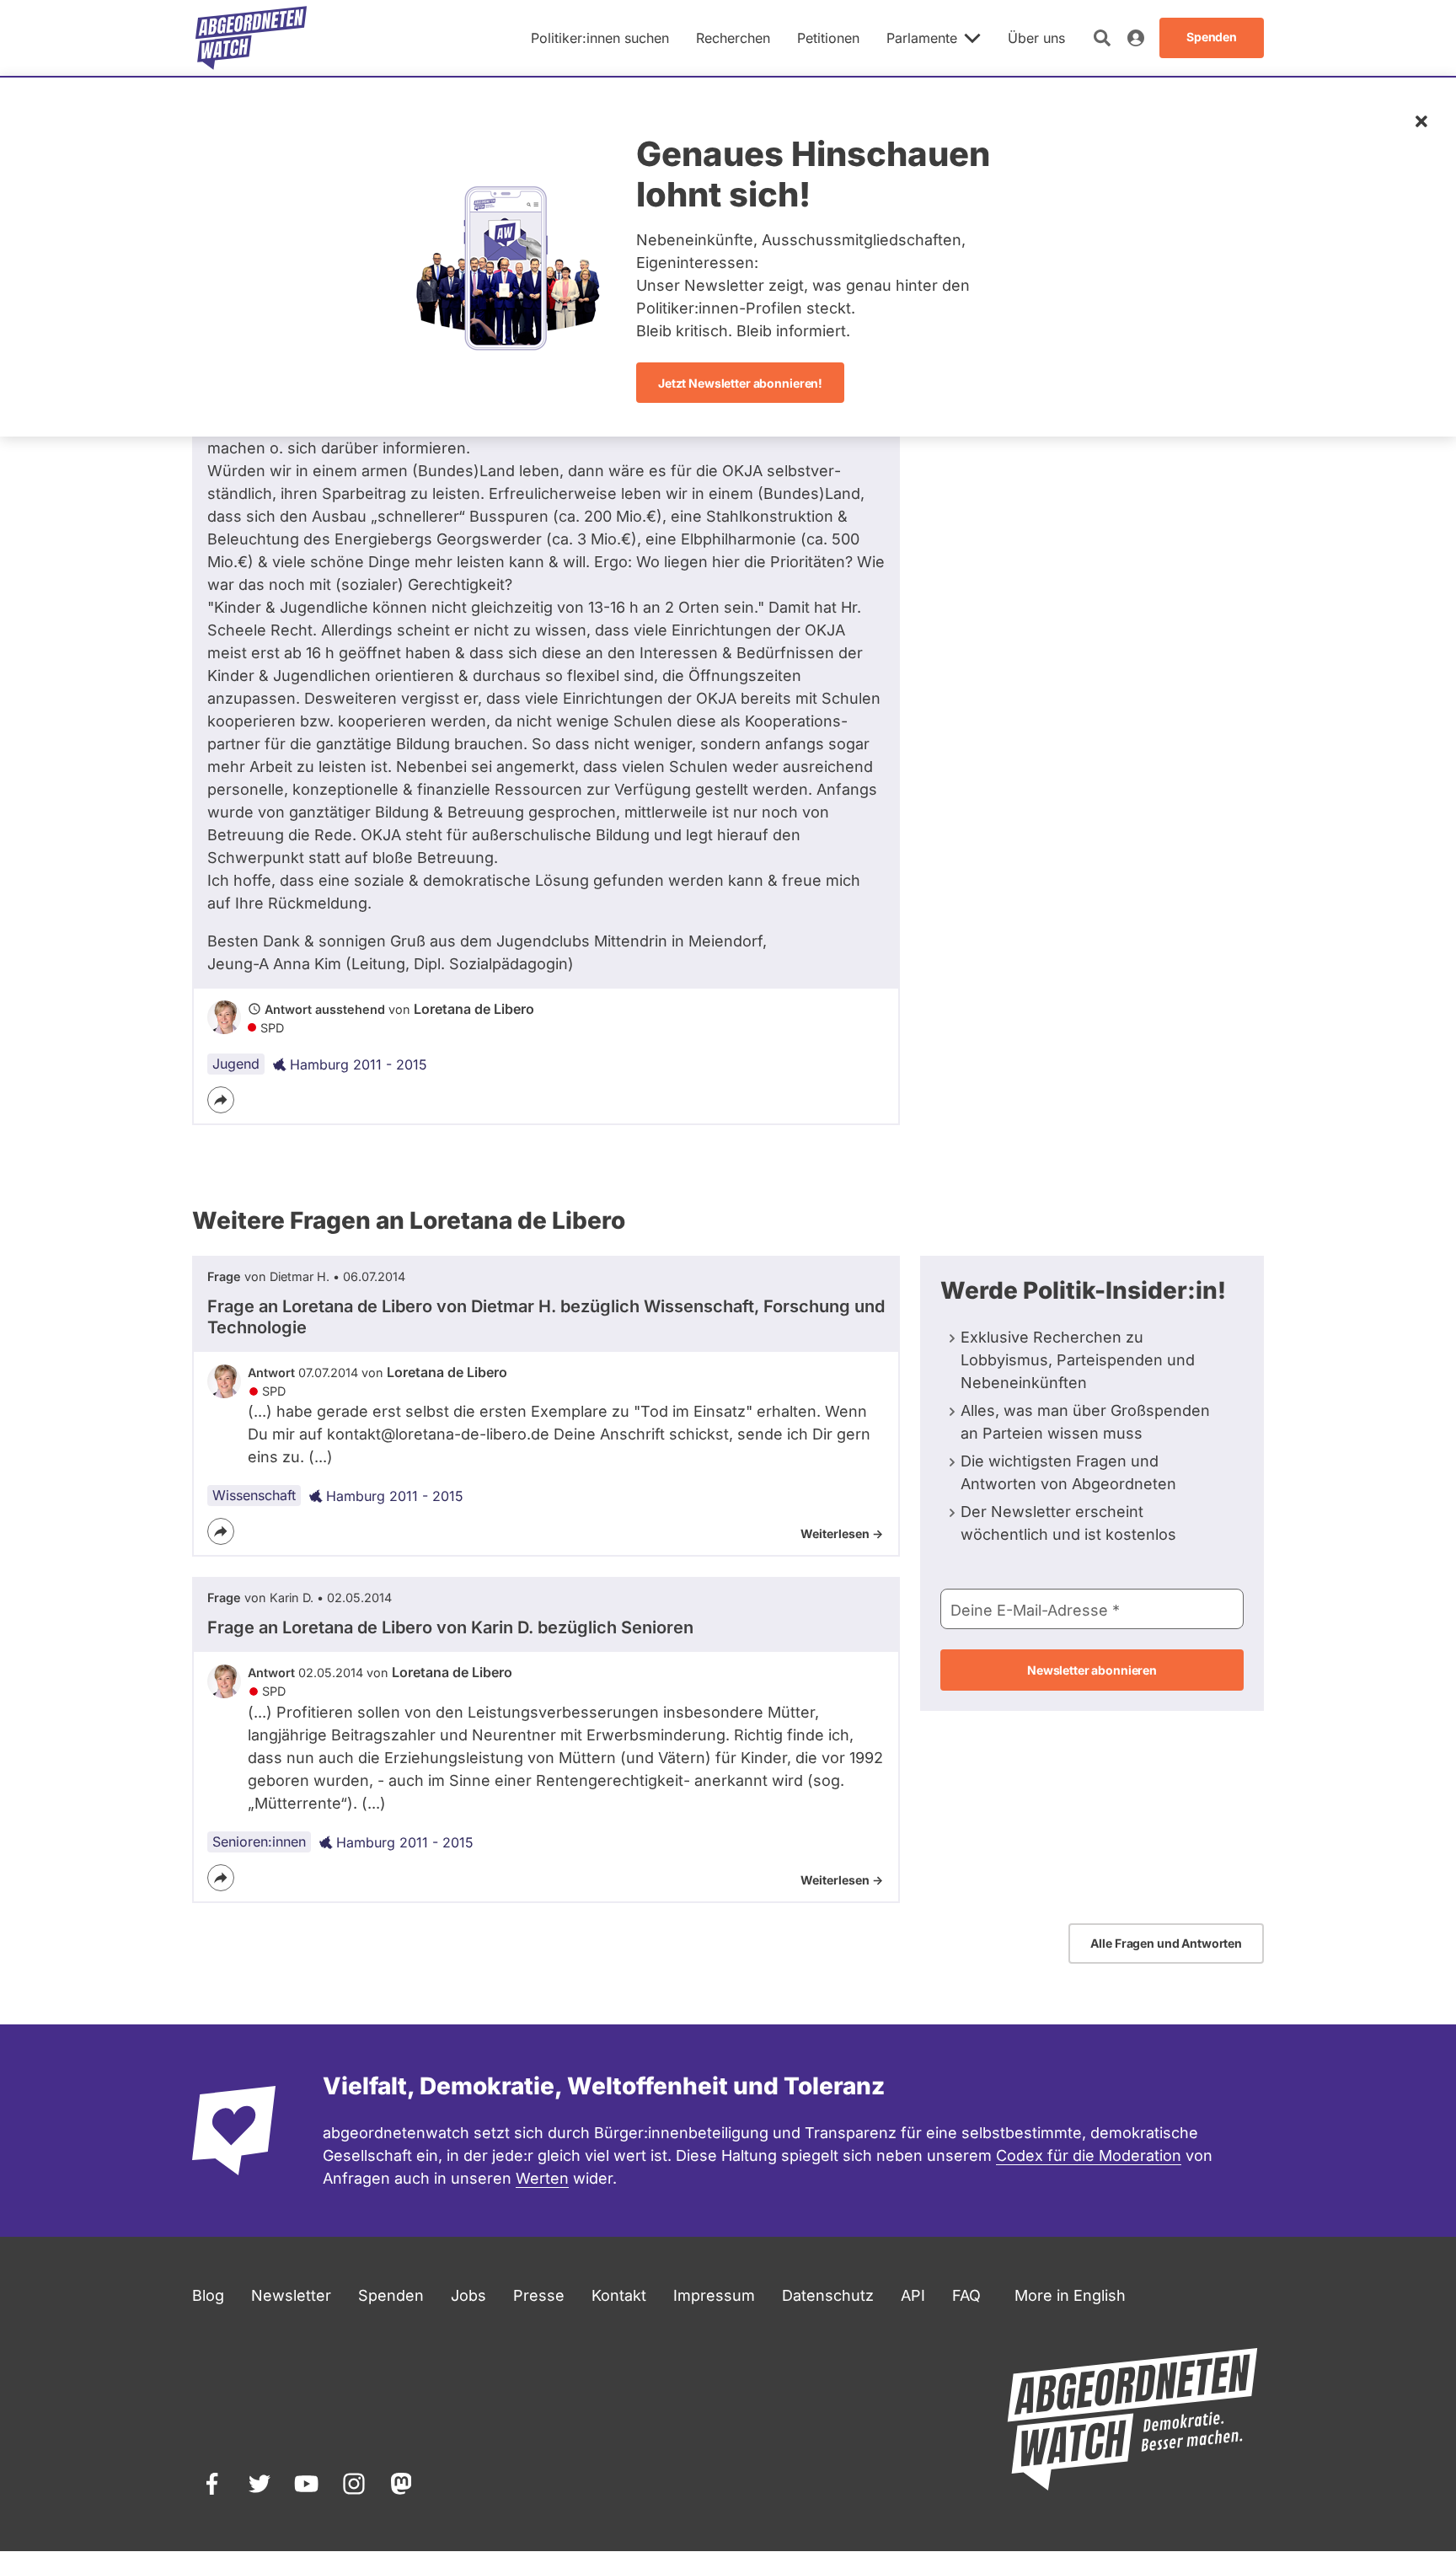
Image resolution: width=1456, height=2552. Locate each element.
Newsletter (291, 2295)
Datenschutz (828, 2295)
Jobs (468, 2295)
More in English (1070, 2295)
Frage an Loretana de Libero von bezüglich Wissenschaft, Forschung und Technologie (546, 1317)
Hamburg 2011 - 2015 (359, 1064)
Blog (208, 2295)
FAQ (966, 2295)
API (913, 2295)
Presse (539, 2295)
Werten (542, 2178)
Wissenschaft (254, 1495)
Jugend (236, 1064)
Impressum (714, 2295)
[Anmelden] (1136, 38)
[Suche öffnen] (1102, 38)
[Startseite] (251, 38)
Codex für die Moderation (1089, 2155)
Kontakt (619, 2295)
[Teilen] (221, 1100)
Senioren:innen (259, 1842)
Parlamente (922, 38)
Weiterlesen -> (842, 1533)
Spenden (391, 2295)
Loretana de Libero (474, 1009)
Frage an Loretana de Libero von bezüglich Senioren (450, 1627)
